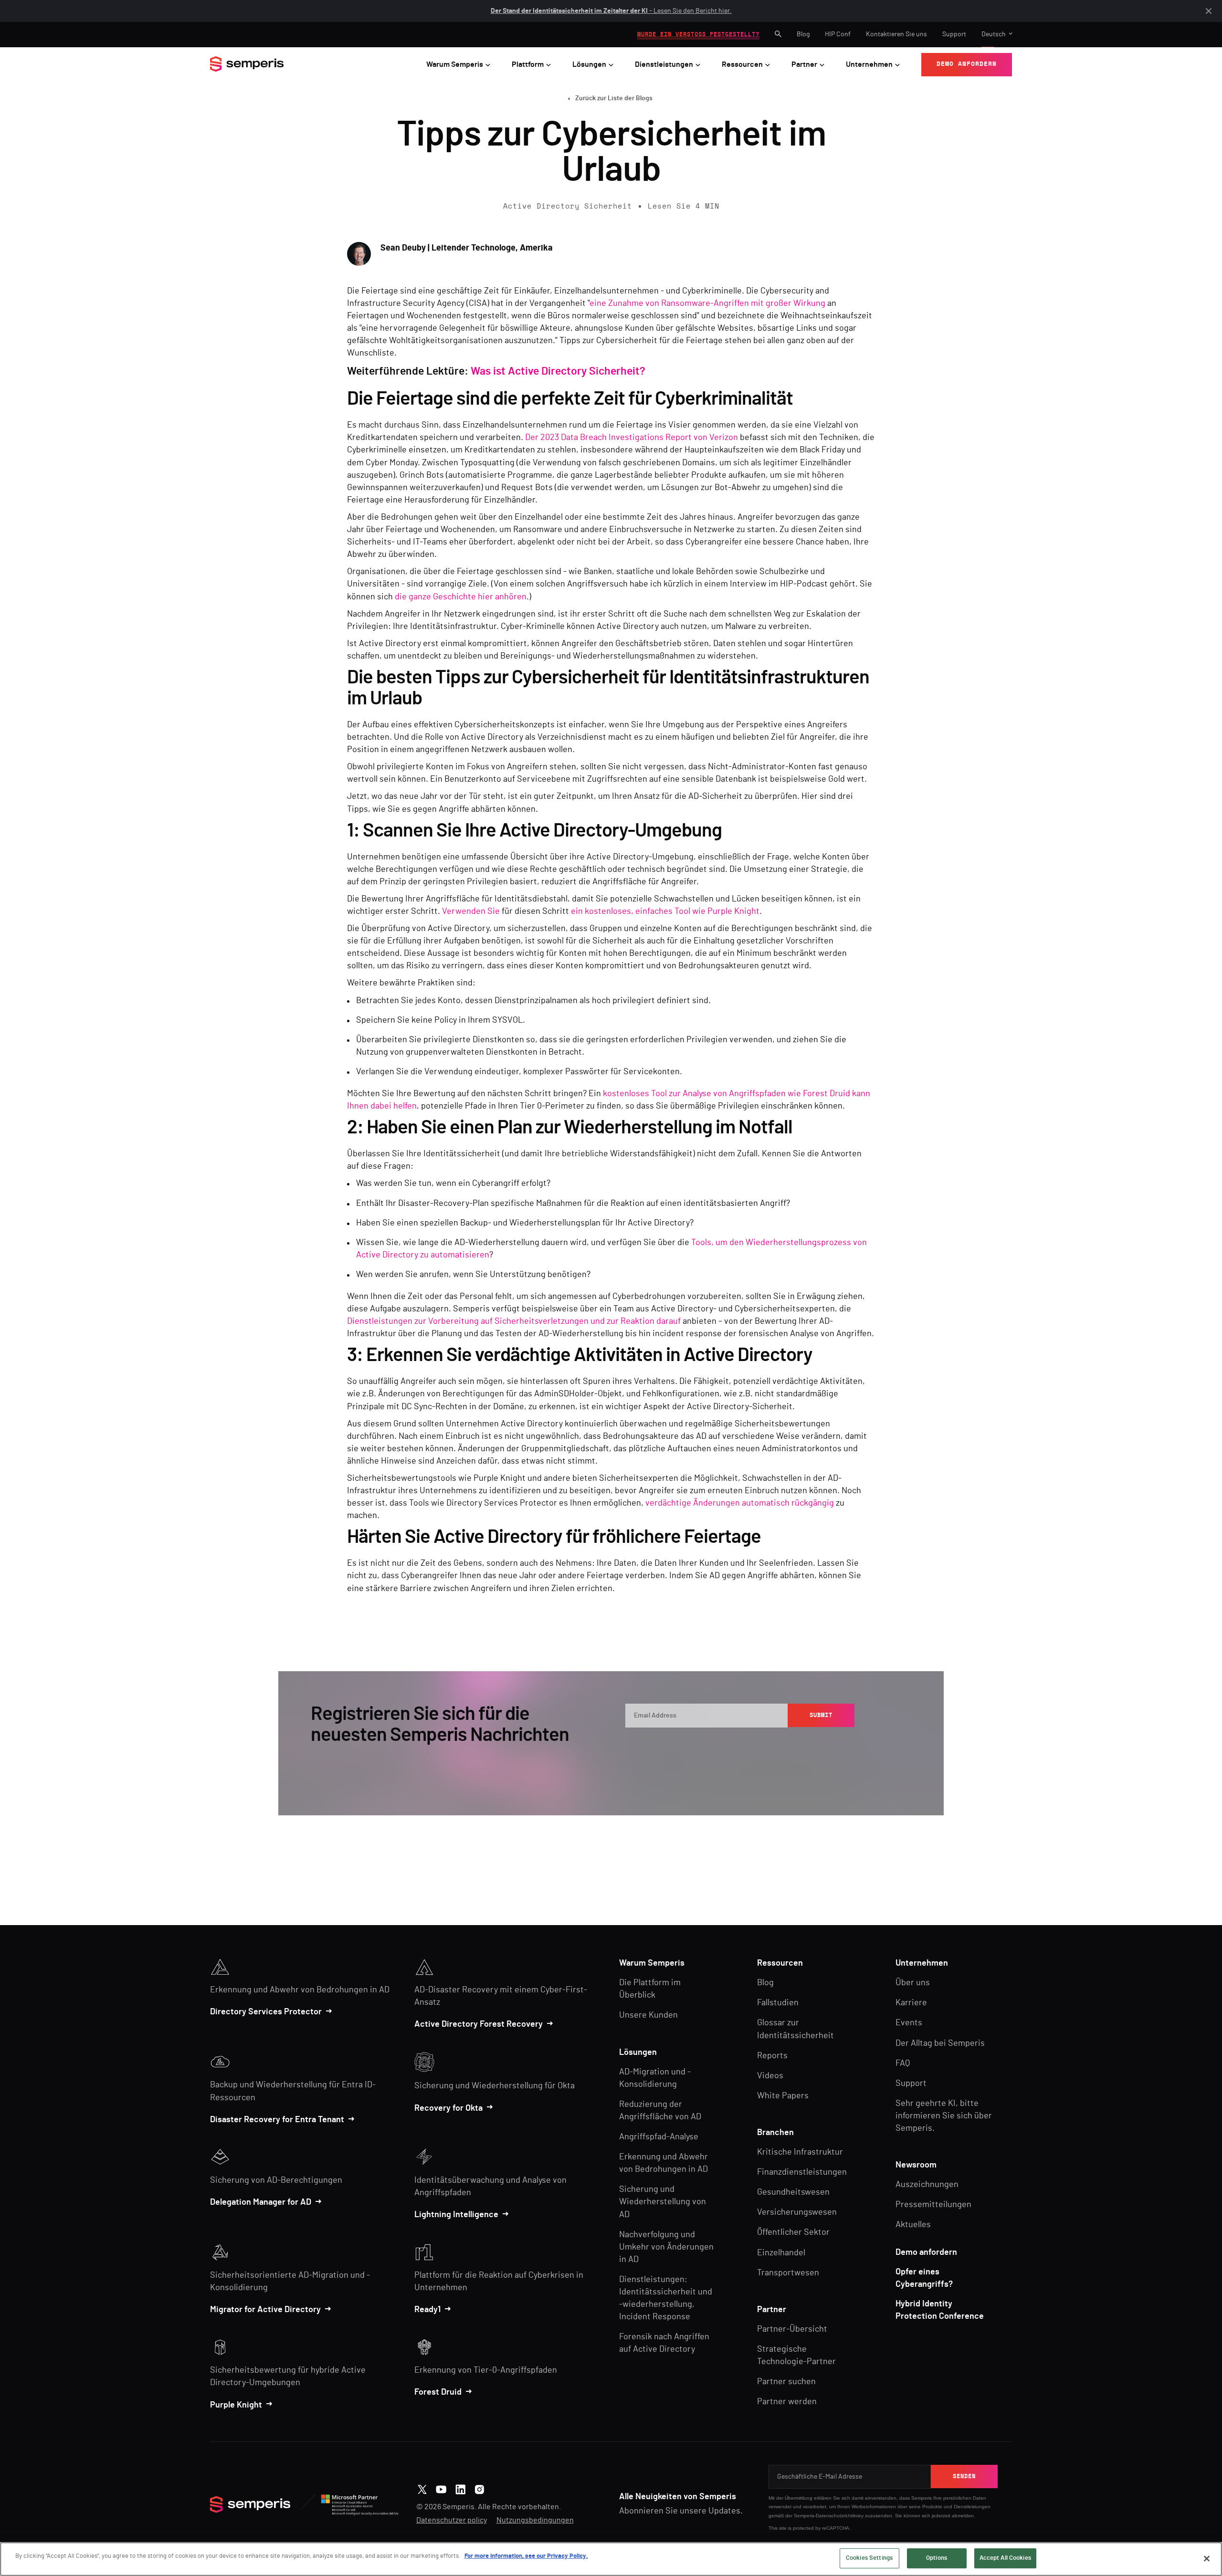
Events (909, 2023)
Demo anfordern (926, 2252)
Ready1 (427, 2310)
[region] (611, 2559)
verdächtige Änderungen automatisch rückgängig (740, 1503)
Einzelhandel (781, 2253)
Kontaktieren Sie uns (896, 34)
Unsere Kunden (648, 2015)
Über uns (913, 1983)
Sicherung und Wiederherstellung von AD (663, 2202)
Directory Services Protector (266, 2012)
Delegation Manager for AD (261, 2202)
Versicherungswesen (797, 2212)
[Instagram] (479, 2488)
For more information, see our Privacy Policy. (526, 2556)
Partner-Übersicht (792, 2329)
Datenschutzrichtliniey (840, 2516)
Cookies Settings (869, 2558)
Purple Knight (236, 2405)
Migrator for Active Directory (265, 2310)
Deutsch (994, 34)
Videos (770, 2076)
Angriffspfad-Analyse (659, 2137)
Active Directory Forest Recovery (479, 2024)
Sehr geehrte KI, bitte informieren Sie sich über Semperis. (944, 2116)
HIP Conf (838, 34)
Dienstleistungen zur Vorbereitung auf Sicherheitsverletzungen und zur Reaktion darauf (514, 1321)
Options (937, 2558)
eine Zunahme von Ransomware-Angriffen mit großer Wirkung (707, 304)
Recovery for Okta (448, 2108)
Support (954, 34)
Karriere (911, 2003)
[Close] (1207, 2558)
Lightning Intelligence (456, 2215)
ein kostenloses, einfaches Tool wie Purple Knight (665, 911)
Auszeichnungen (927, 2185)
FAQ (903, 2063)
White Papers (783, 2096)
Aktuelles (913, 2225)
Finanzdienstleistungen (802, 2172)
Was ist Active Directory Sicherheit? (558, 372)
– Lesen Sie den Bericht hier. (611, 11)
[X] (422, 2488)
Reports (772, 2056)
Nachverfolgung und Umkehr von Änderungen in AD (666, 2247)
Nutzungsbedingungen (535, 2520)
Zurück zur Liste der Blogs (614, 98)
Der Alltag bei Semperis (940, 2043)
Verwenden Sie (471, 911)
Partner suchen (786, 2382)
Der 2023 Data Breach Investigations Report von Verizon (632, 438)
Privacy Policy (811, 1746)
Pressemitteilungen (933, 2205)
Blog (803, 34)
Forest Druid (438, 2392)
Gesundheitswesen (793, 2192)
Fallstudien (778, 2003)
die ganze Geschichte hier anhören (461, 597)
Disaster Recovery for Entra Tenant (277, 2120)
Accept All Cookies (1005, 2558)
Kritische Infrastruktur (800, 2152)
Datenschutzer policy (452, 2520)
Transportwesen (788, 2273)
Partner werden (787, 2402)
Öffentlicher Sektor (793, 2232)
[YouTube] (441, 2488)
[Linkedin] (460, 2488)
